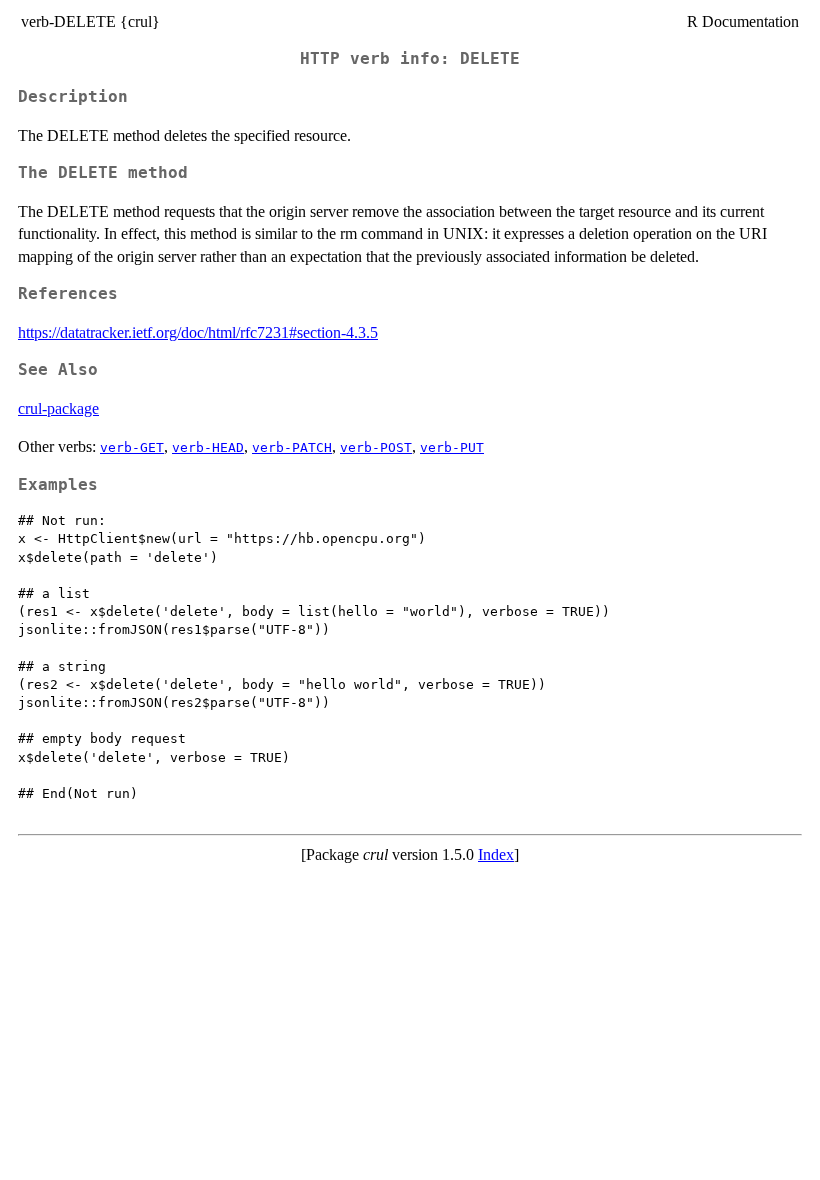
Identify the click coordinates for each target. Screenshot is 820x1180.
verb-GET (132, 447)
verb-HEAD (208, 447)
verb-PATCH (292, 447)
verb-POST (376, 447)
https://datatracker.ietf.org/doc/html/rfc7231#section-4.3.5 (198, 332)
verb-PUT (452, 447)
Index (496, 854)
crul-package (58, 408)
